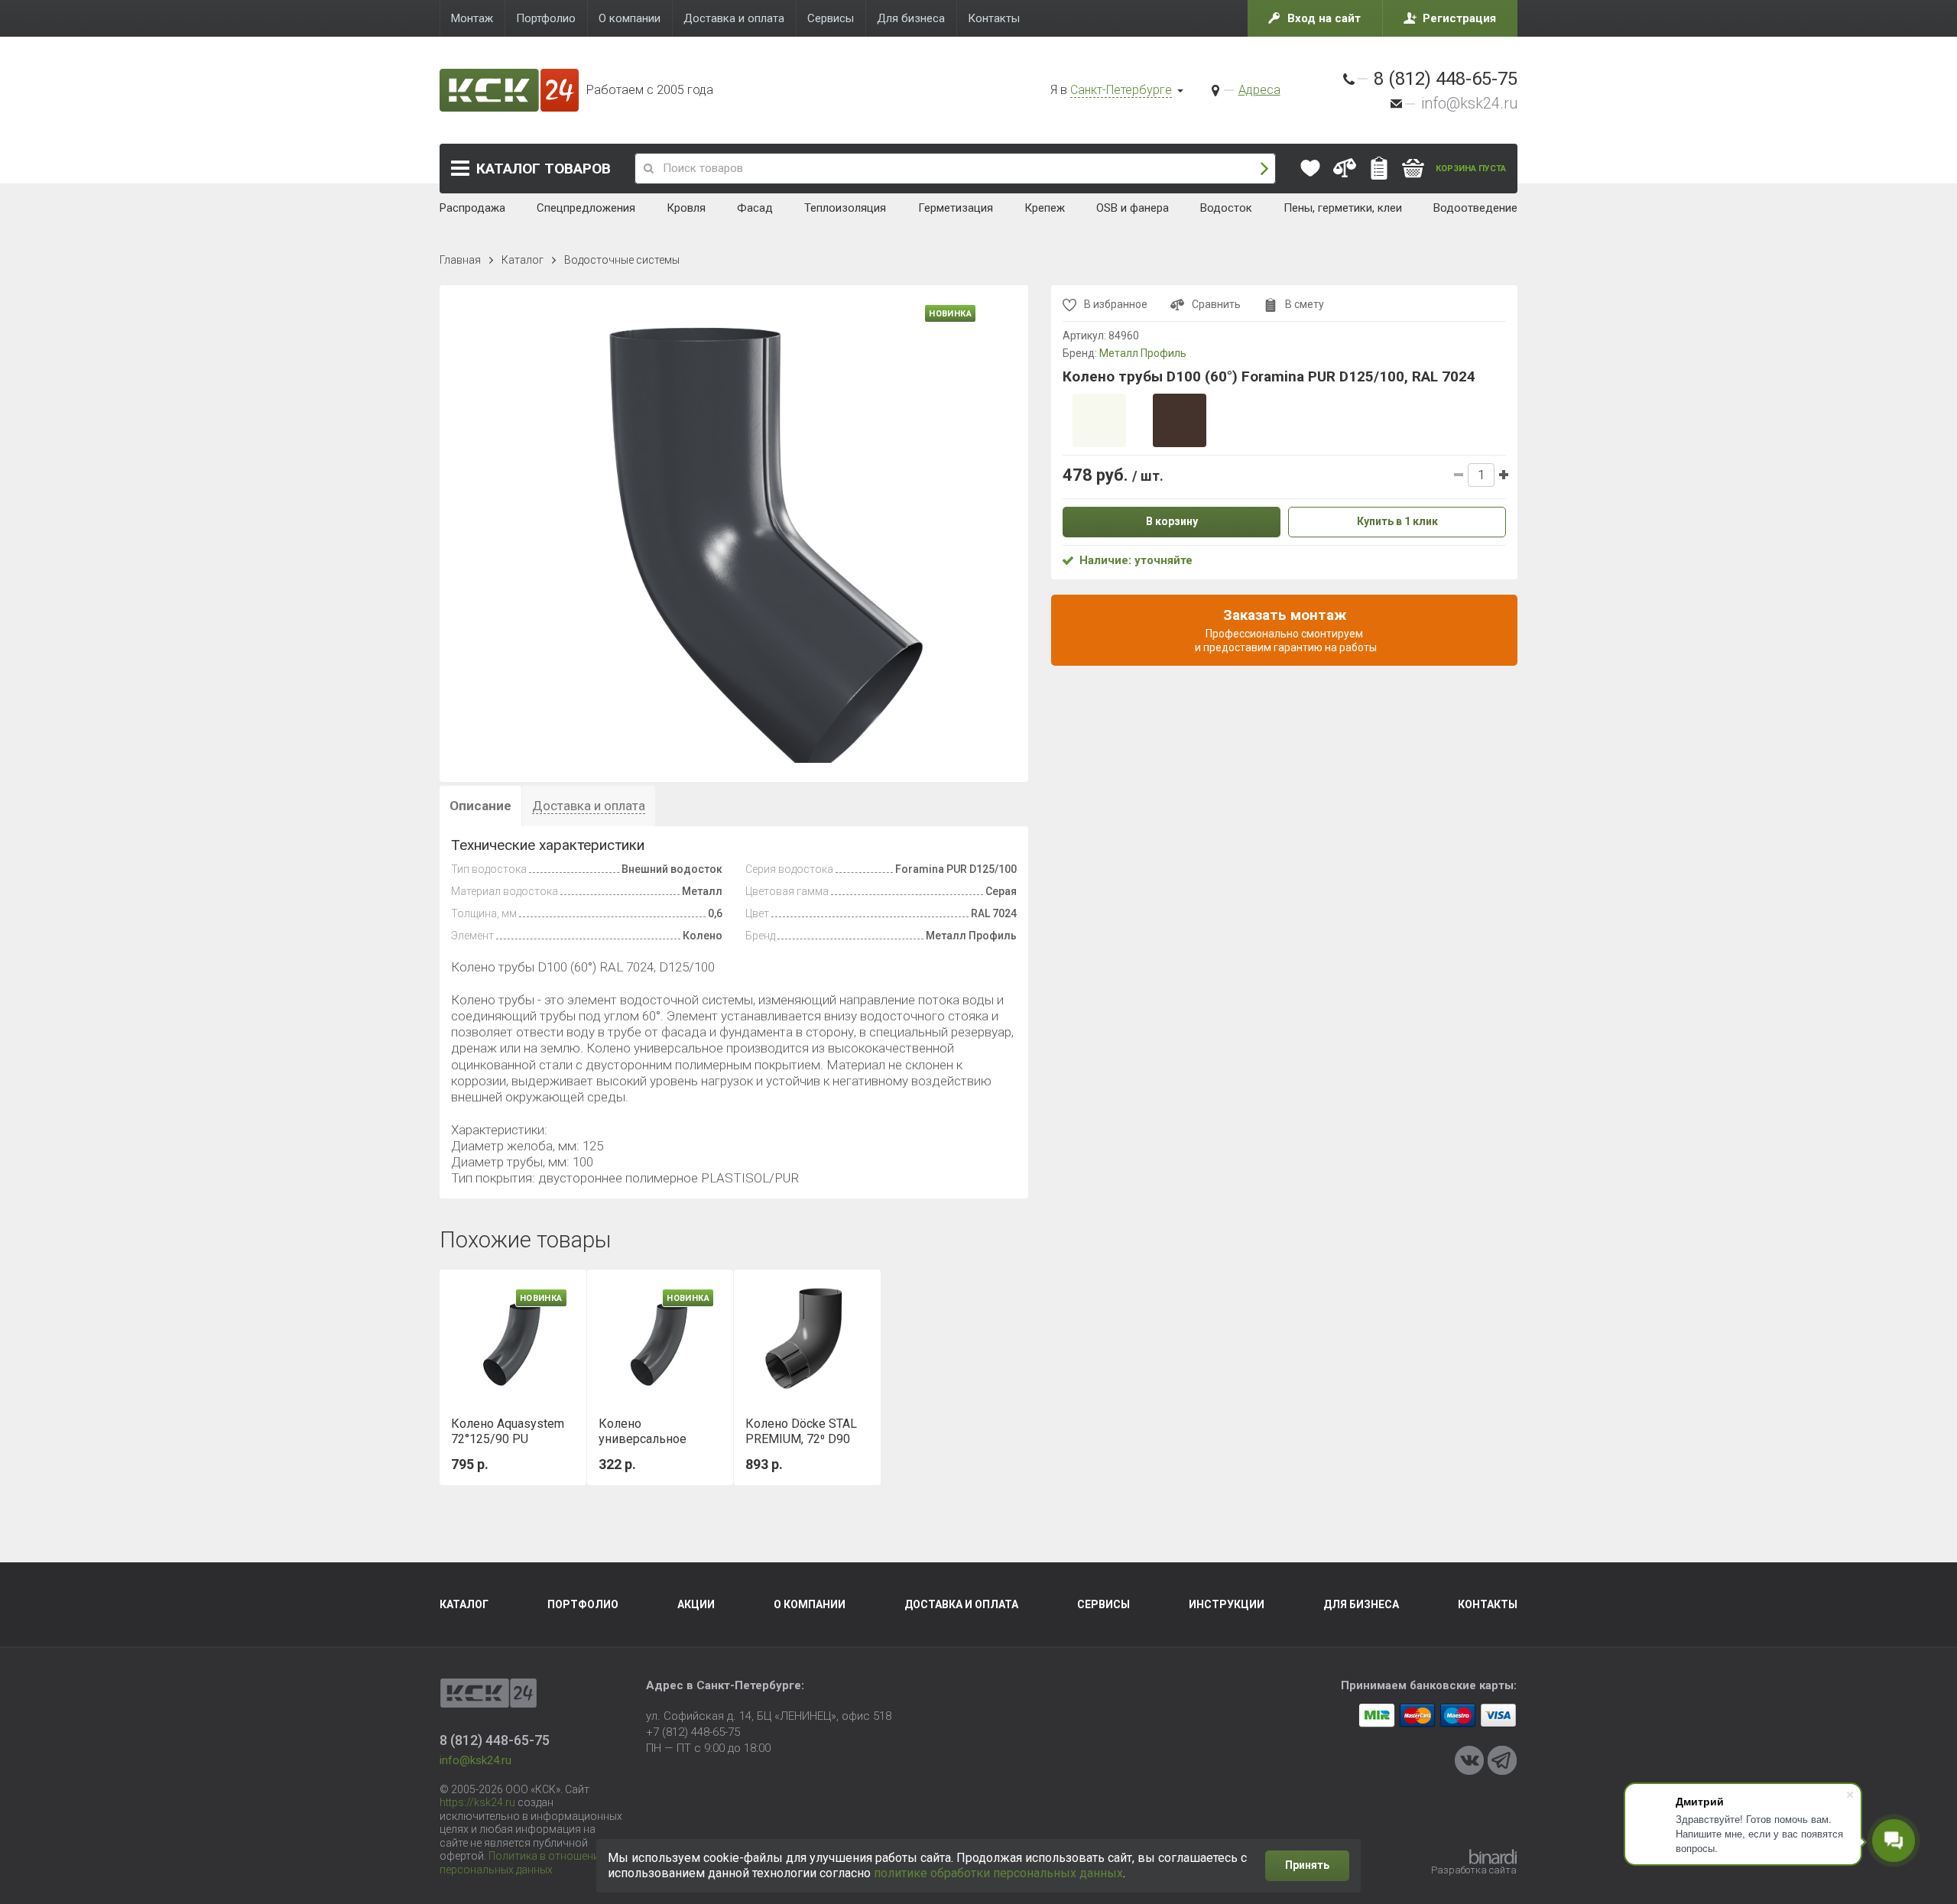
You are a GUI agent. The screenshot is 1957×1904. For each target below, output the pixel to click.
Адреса (1259, 90)
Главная (460, 260)
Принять (1307, 1865)
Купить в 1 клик (1397, 521)
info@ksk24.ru (1469, 103)
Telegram (1502, 1760)
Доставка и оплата (961, 1604)
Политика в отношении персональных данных (523, 1863)
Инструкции (1227, 1604)
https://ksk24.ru (477, 1802)
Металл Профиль (1143, 353)
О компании (810, 1604)
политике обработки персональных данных (998, 1873)
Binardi (1493, 1857)
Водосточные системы (622, 260)
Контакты (1488, 1604)
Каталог (544, 169)
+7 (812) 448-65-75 (693, 1732)
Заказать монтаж (1285, 630)
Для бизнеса (1361, 1604)
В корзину (1172, 521)
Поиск (1264, 169)
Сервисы (1103, 1604)
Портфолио (583, 1604)
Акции (696, 1604)
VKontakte (1469, 1760)
